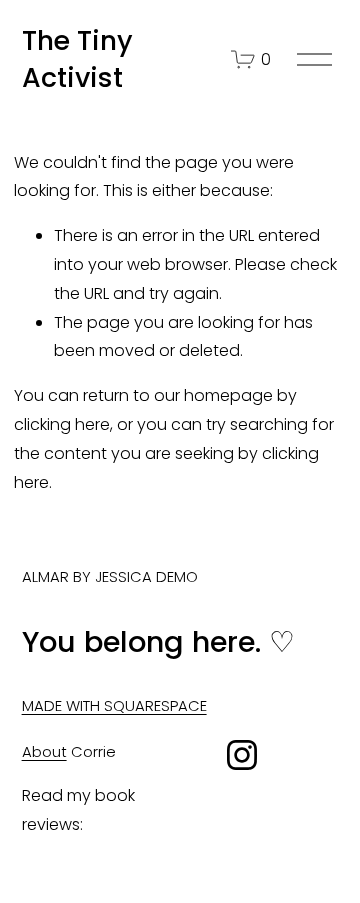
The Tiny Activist (77, 59)
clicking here (62, 424)
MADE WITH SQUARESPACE (114, 705)
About (44, 751)
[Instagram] (242, 755)
